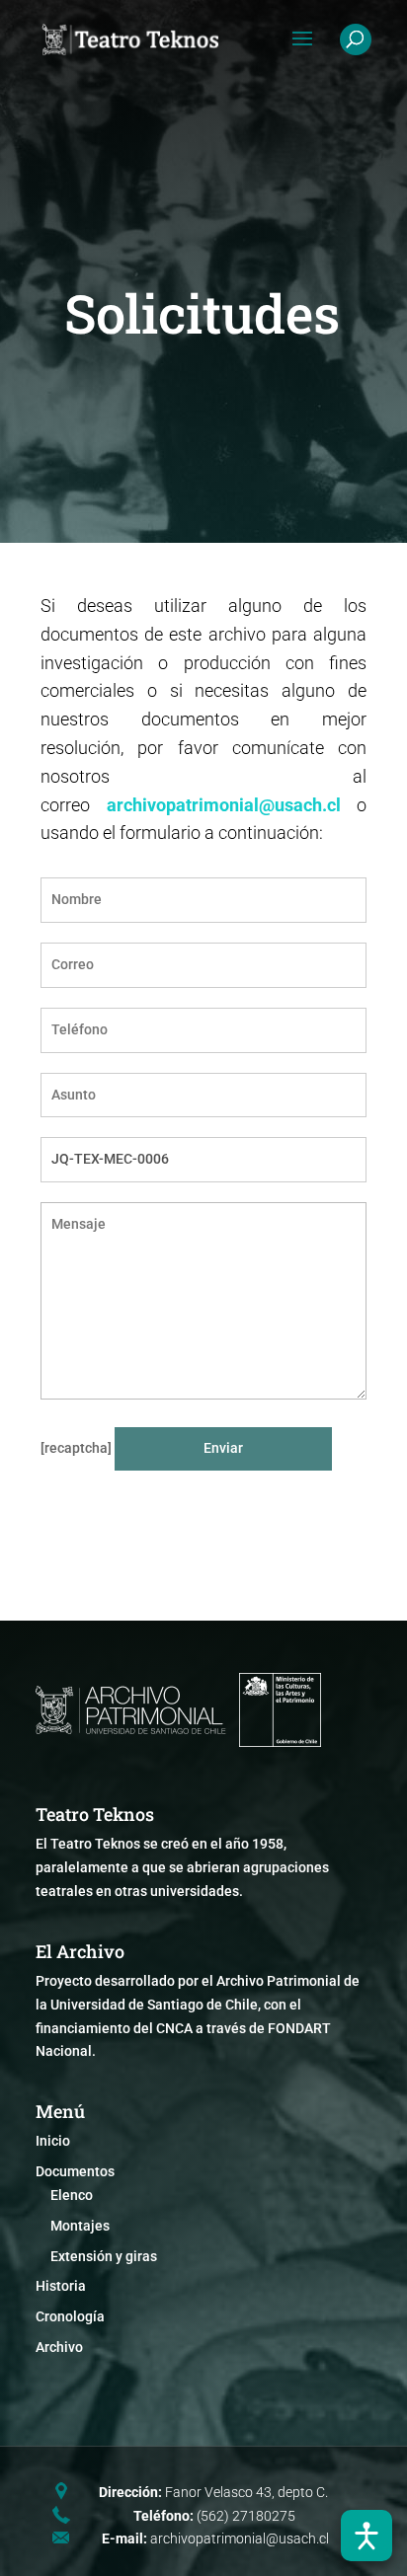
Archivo (59, 2347)
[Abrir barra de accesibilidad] (366, 2536)
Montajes (80, 2226)
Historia (61, 2286)
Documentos (75, 2171)
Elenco (72, 2195)
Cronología (70, 2316)
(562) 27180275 (246, 2516)
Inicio (53, 2141)
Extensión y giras (104, 2256)
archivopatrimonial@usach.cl (224, 805)
